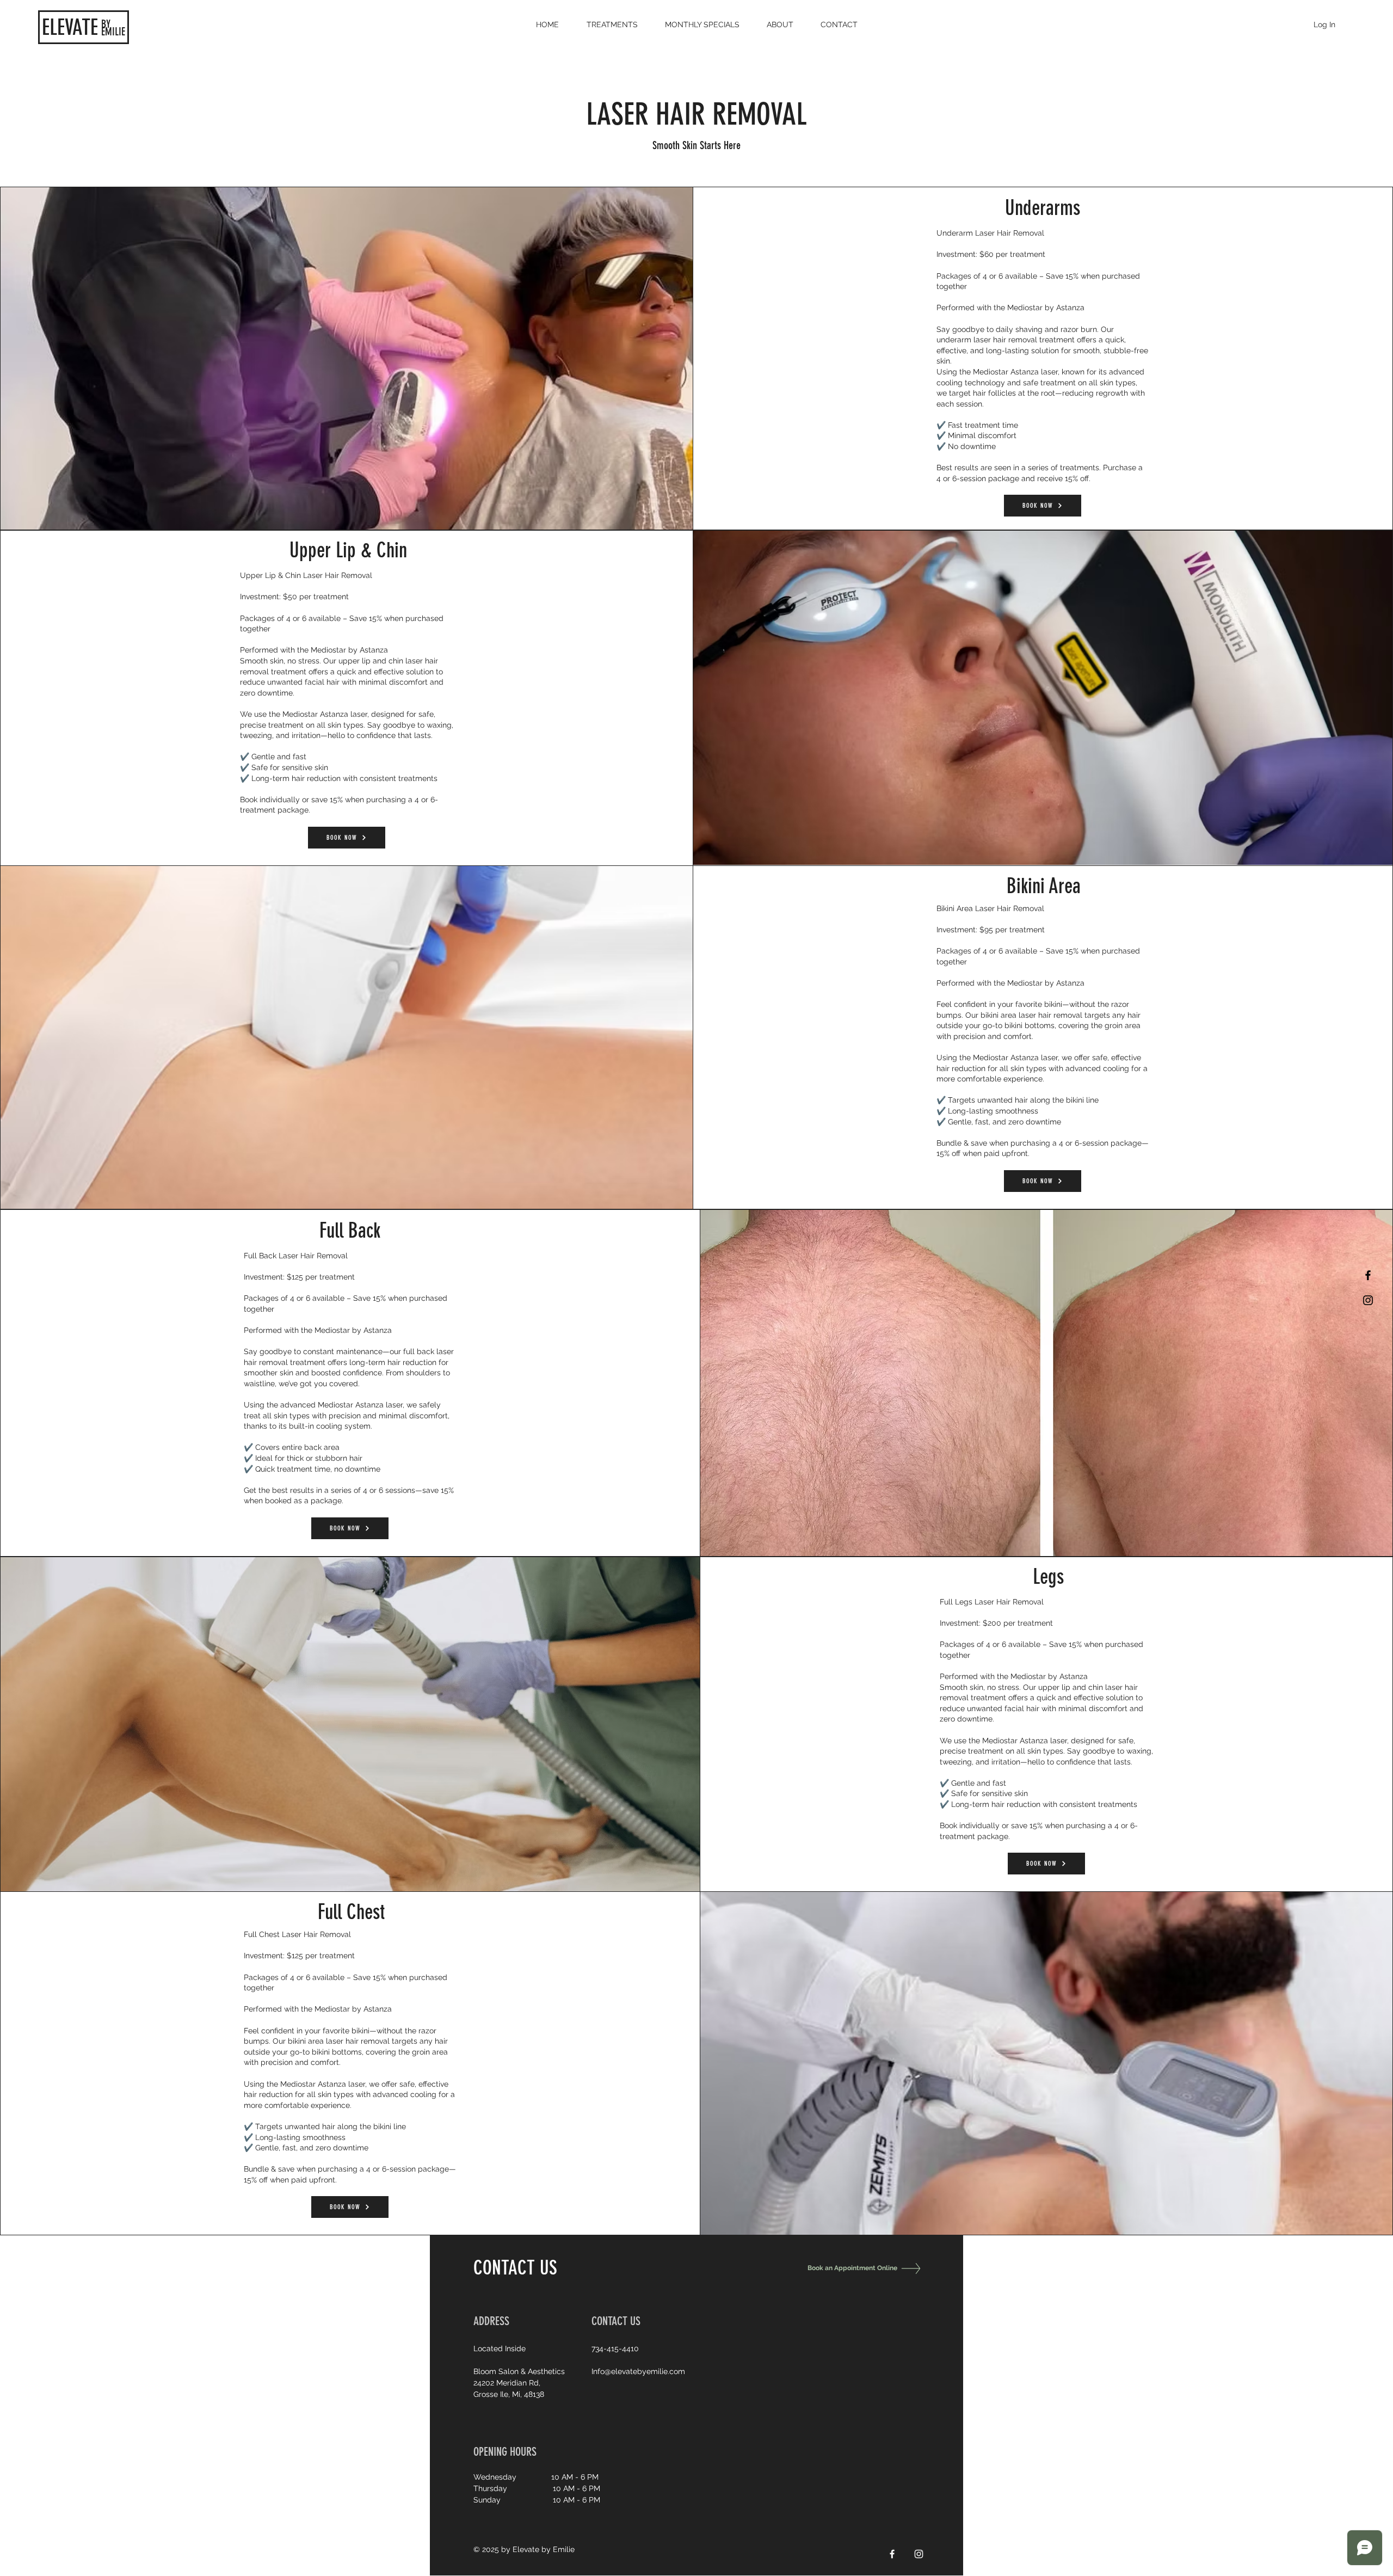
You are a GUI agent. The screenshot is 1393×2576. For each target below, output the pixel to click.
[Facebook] (892, 2554)
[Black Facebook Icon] (1368, 1275)
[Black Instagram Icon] (1368, 1300)
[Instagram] (919, 2554)
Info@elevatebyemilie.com (638, 2371)
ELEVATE (70, 27)
